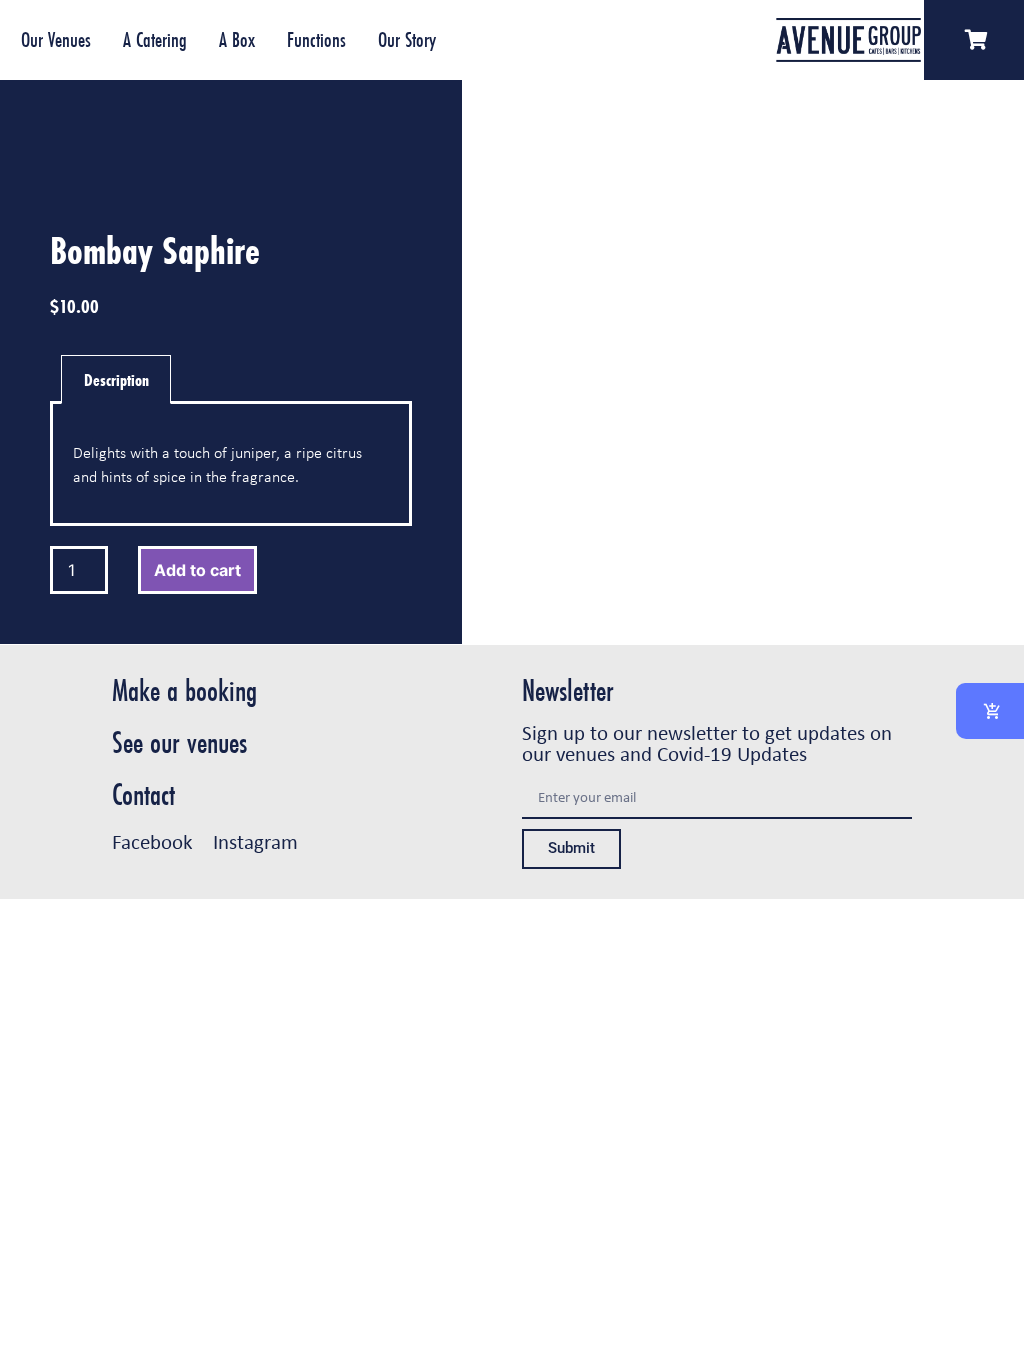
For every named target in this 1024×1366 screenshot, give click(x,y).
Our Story (407, 39)
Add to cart (197, 570)
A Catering (155, 39)
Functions (316, 39)
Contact (143, 794)
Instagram (255, 841)
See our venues (179, 742)
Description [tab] (116, 379)
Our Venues (56, 39)
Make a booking (184, 690)
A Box (237, 39)
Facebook (152, 841)
